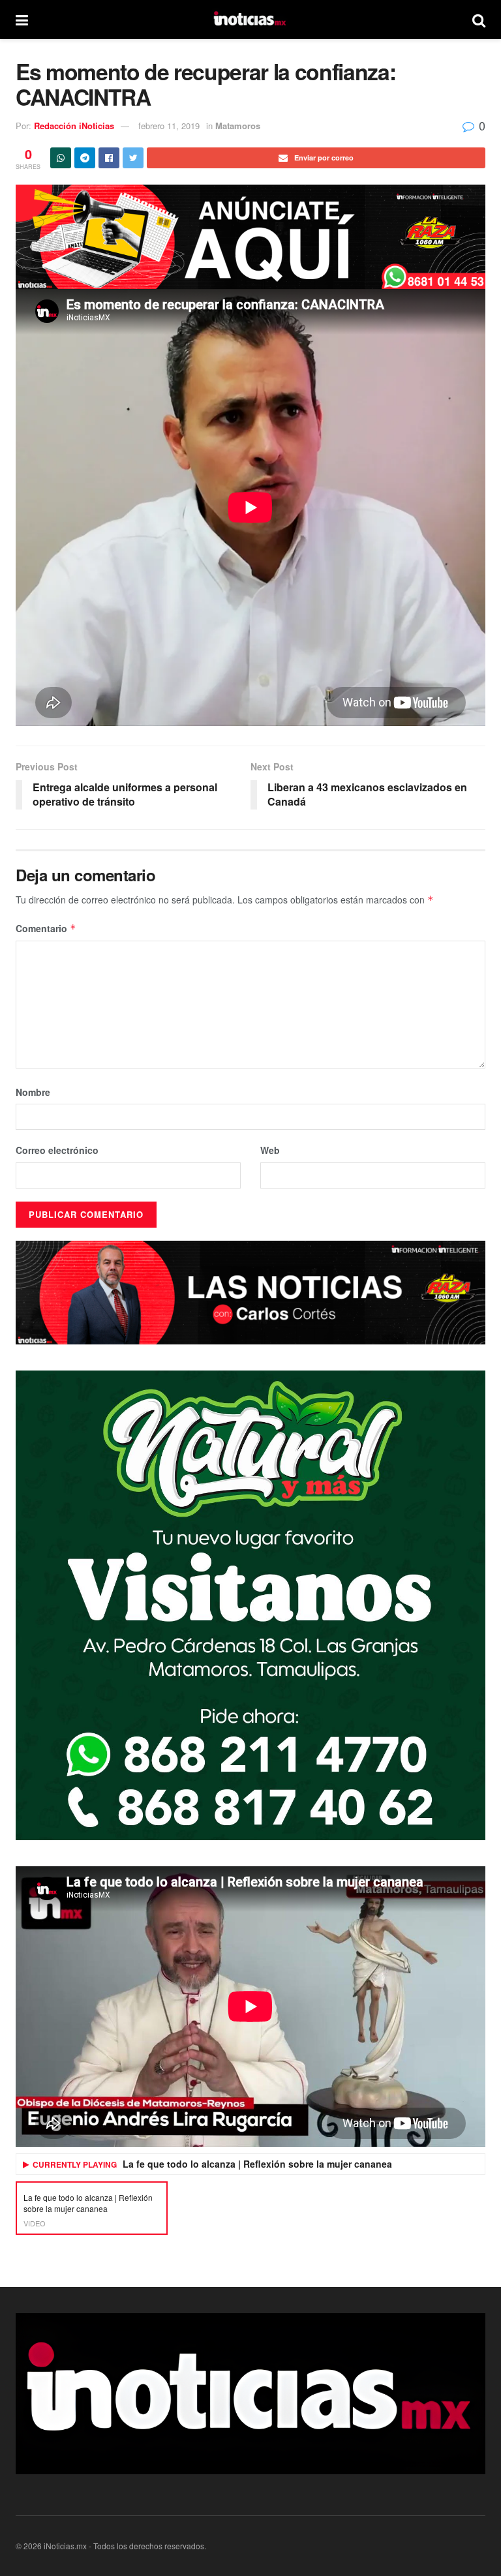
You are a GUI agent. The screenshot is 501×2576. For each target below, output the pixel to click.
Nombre (33, 1092)
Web (270, 1150)
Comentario (46, 928)
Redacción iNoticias (74, 126)
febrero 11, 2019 (169, 126)
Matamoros (238, 126)
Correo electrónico (57, 1150)
